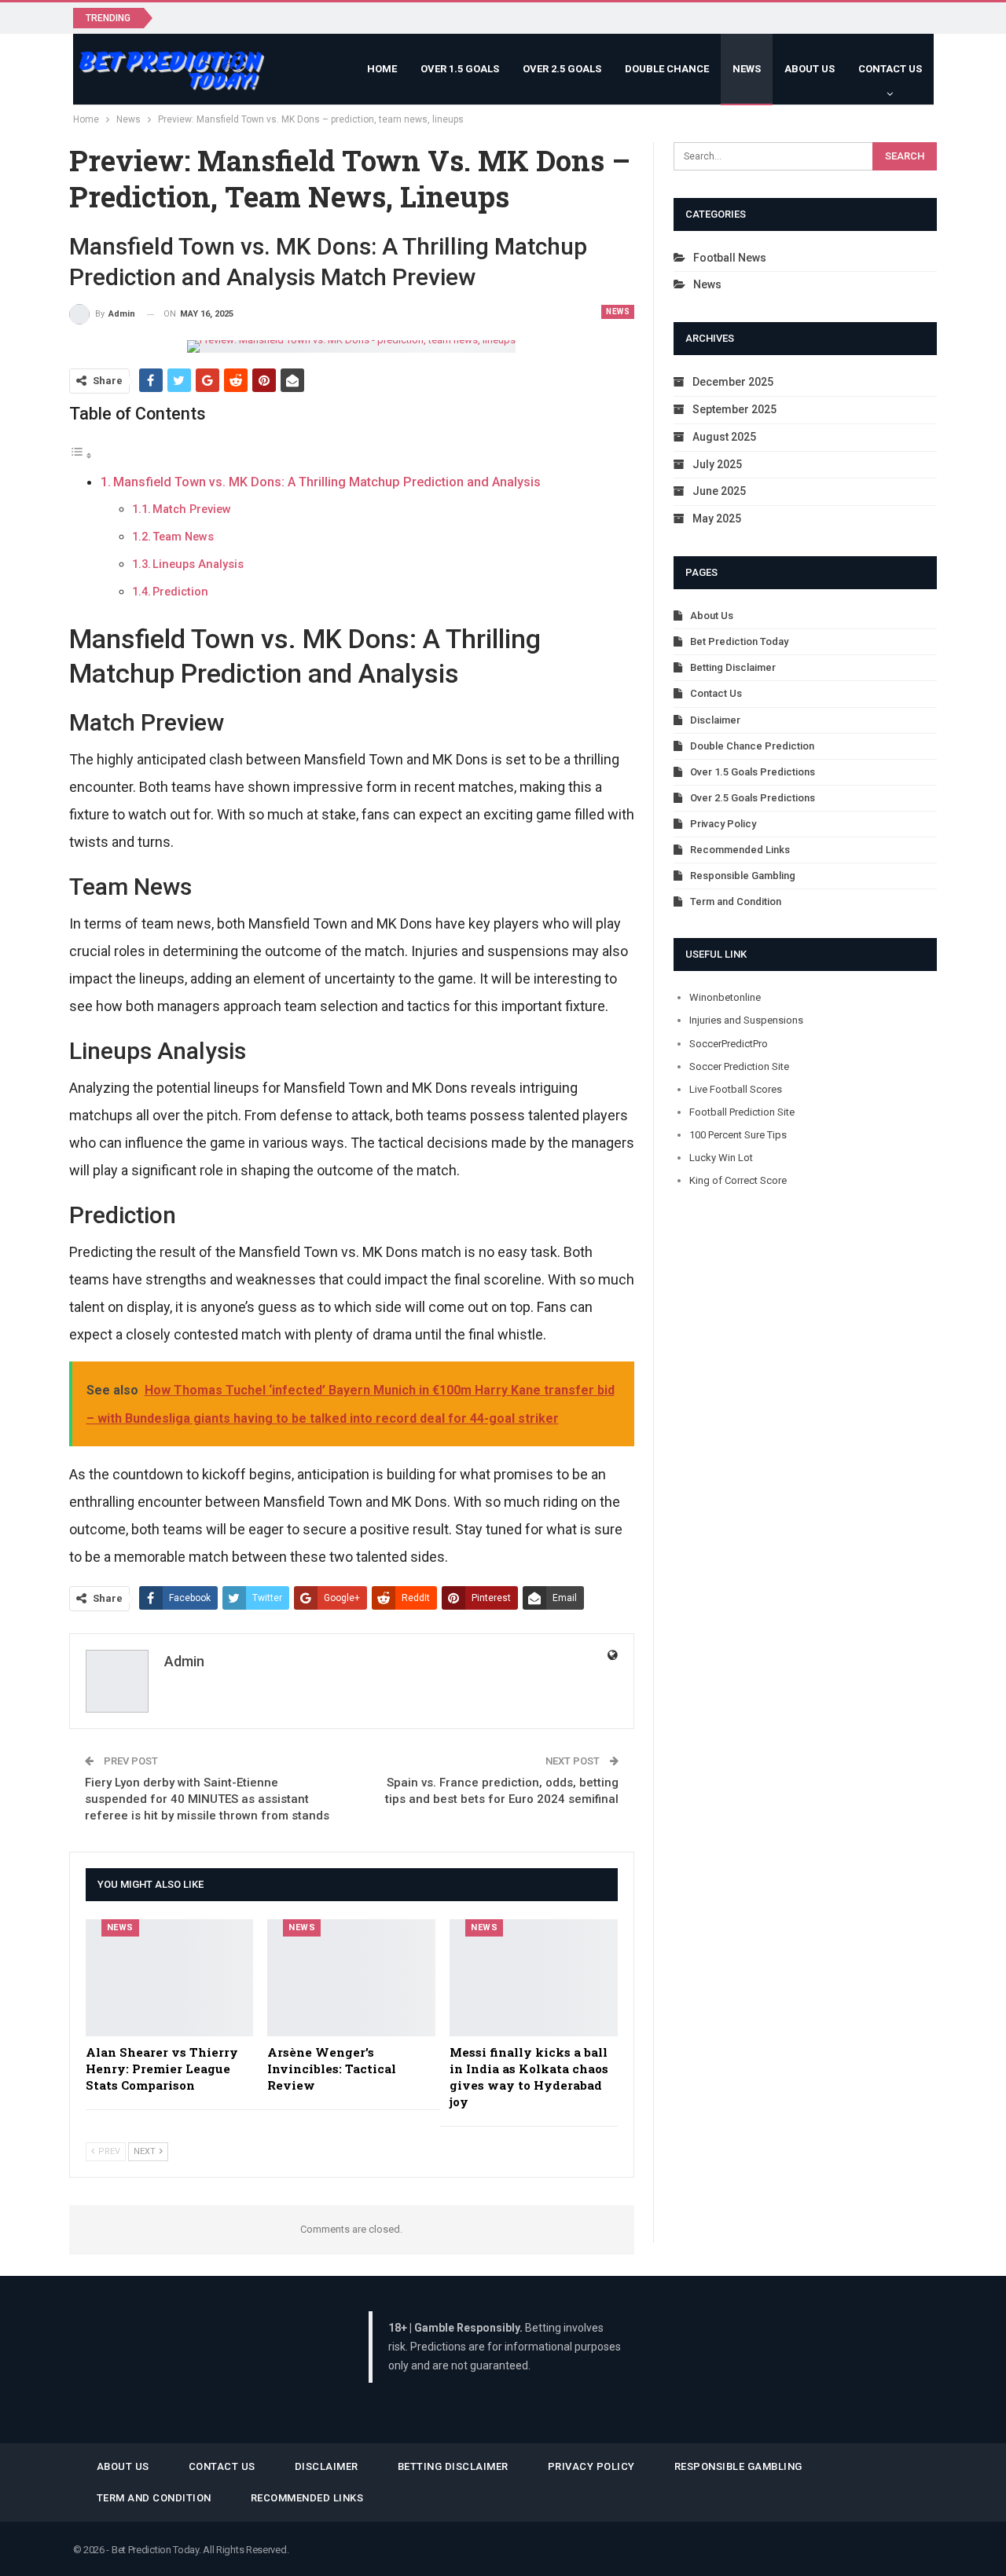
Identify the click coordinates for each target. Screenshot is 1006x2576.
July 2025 (717, 464)
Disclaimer (715, 720)
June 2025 (719, 491)
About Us (810, 69)
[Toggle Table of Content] (81, 454)
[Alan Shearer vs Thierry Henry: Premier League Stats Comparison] (170, 1978)
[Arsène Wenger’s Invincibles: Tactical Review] (351, 1978)
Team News (183, 537)
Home (382, 69)
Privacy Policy (723, 824)
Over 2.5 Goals (562, 69)
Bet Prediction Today (739, 641)
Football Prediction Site (742, 1112)
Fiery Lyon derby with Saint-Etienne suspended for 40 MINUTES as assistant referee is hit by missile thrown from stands (207, 1799)
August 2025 (724, 437)
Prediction (180, 592)
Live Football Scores (736, 1089)
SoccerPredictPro (729, 1044)
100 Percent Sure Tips (738, 1135)
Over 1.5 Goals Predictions (753, 772)
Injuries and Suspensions (746, 1020)
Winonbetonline (725, 997)
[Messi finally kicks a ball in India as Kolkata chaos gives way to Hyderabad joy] (534, 1978)
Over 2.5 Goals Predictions (753, 798)
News (747, 69)
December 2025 (733, 382)
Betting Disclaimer (733, 667)
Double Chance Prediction (752, 746)
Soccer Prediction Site (739, 1066)
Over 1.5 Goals (460, 69)
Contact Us (890, 69)
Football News (730, 258)
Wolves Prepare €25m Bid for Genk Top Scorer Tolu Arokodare (331, 17)
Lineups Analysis (198, 564)
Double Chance (667, 69)
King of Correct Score (738, 1180)
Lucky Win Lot (721, 1158)
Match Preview (192, 509)
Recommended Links (740, 850)
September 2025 (734, 409)
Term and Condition (736, 901)
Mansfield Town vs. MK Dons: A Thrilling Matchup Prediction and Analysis (327, 482)
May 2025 (717, 518)
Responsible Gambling (743, 876)
